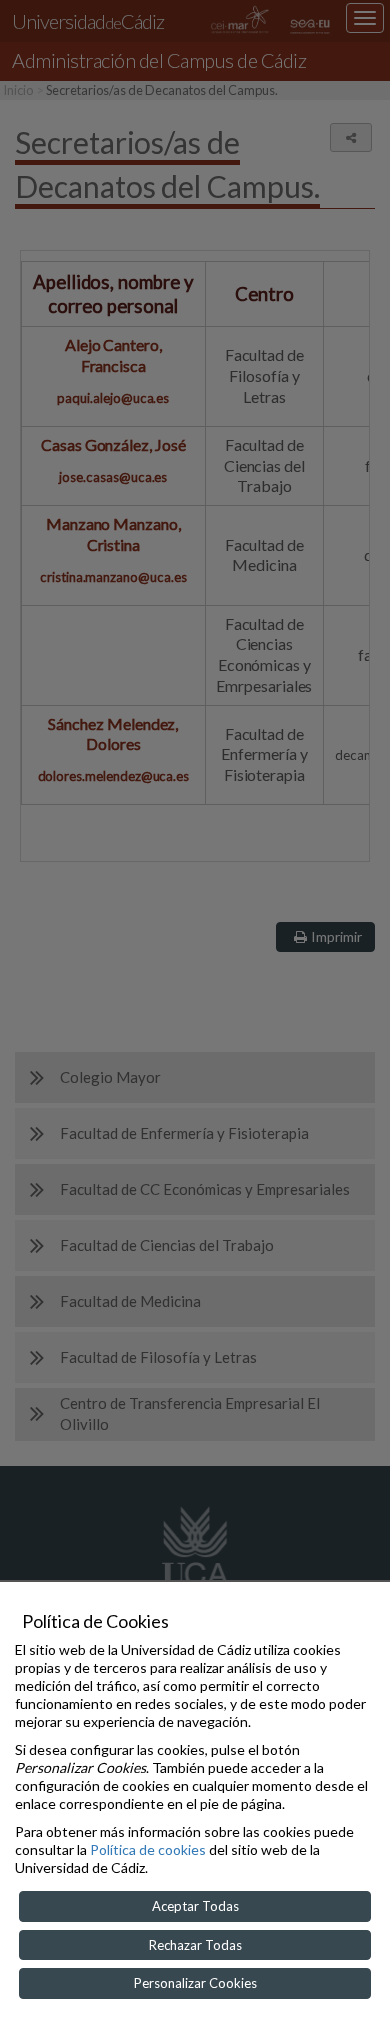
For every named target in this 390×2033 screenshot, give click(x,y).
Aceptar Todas (195, 1906)
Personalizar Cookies (195, 1983)
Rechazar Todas (195, 1945)
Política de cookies (148, 1849)
